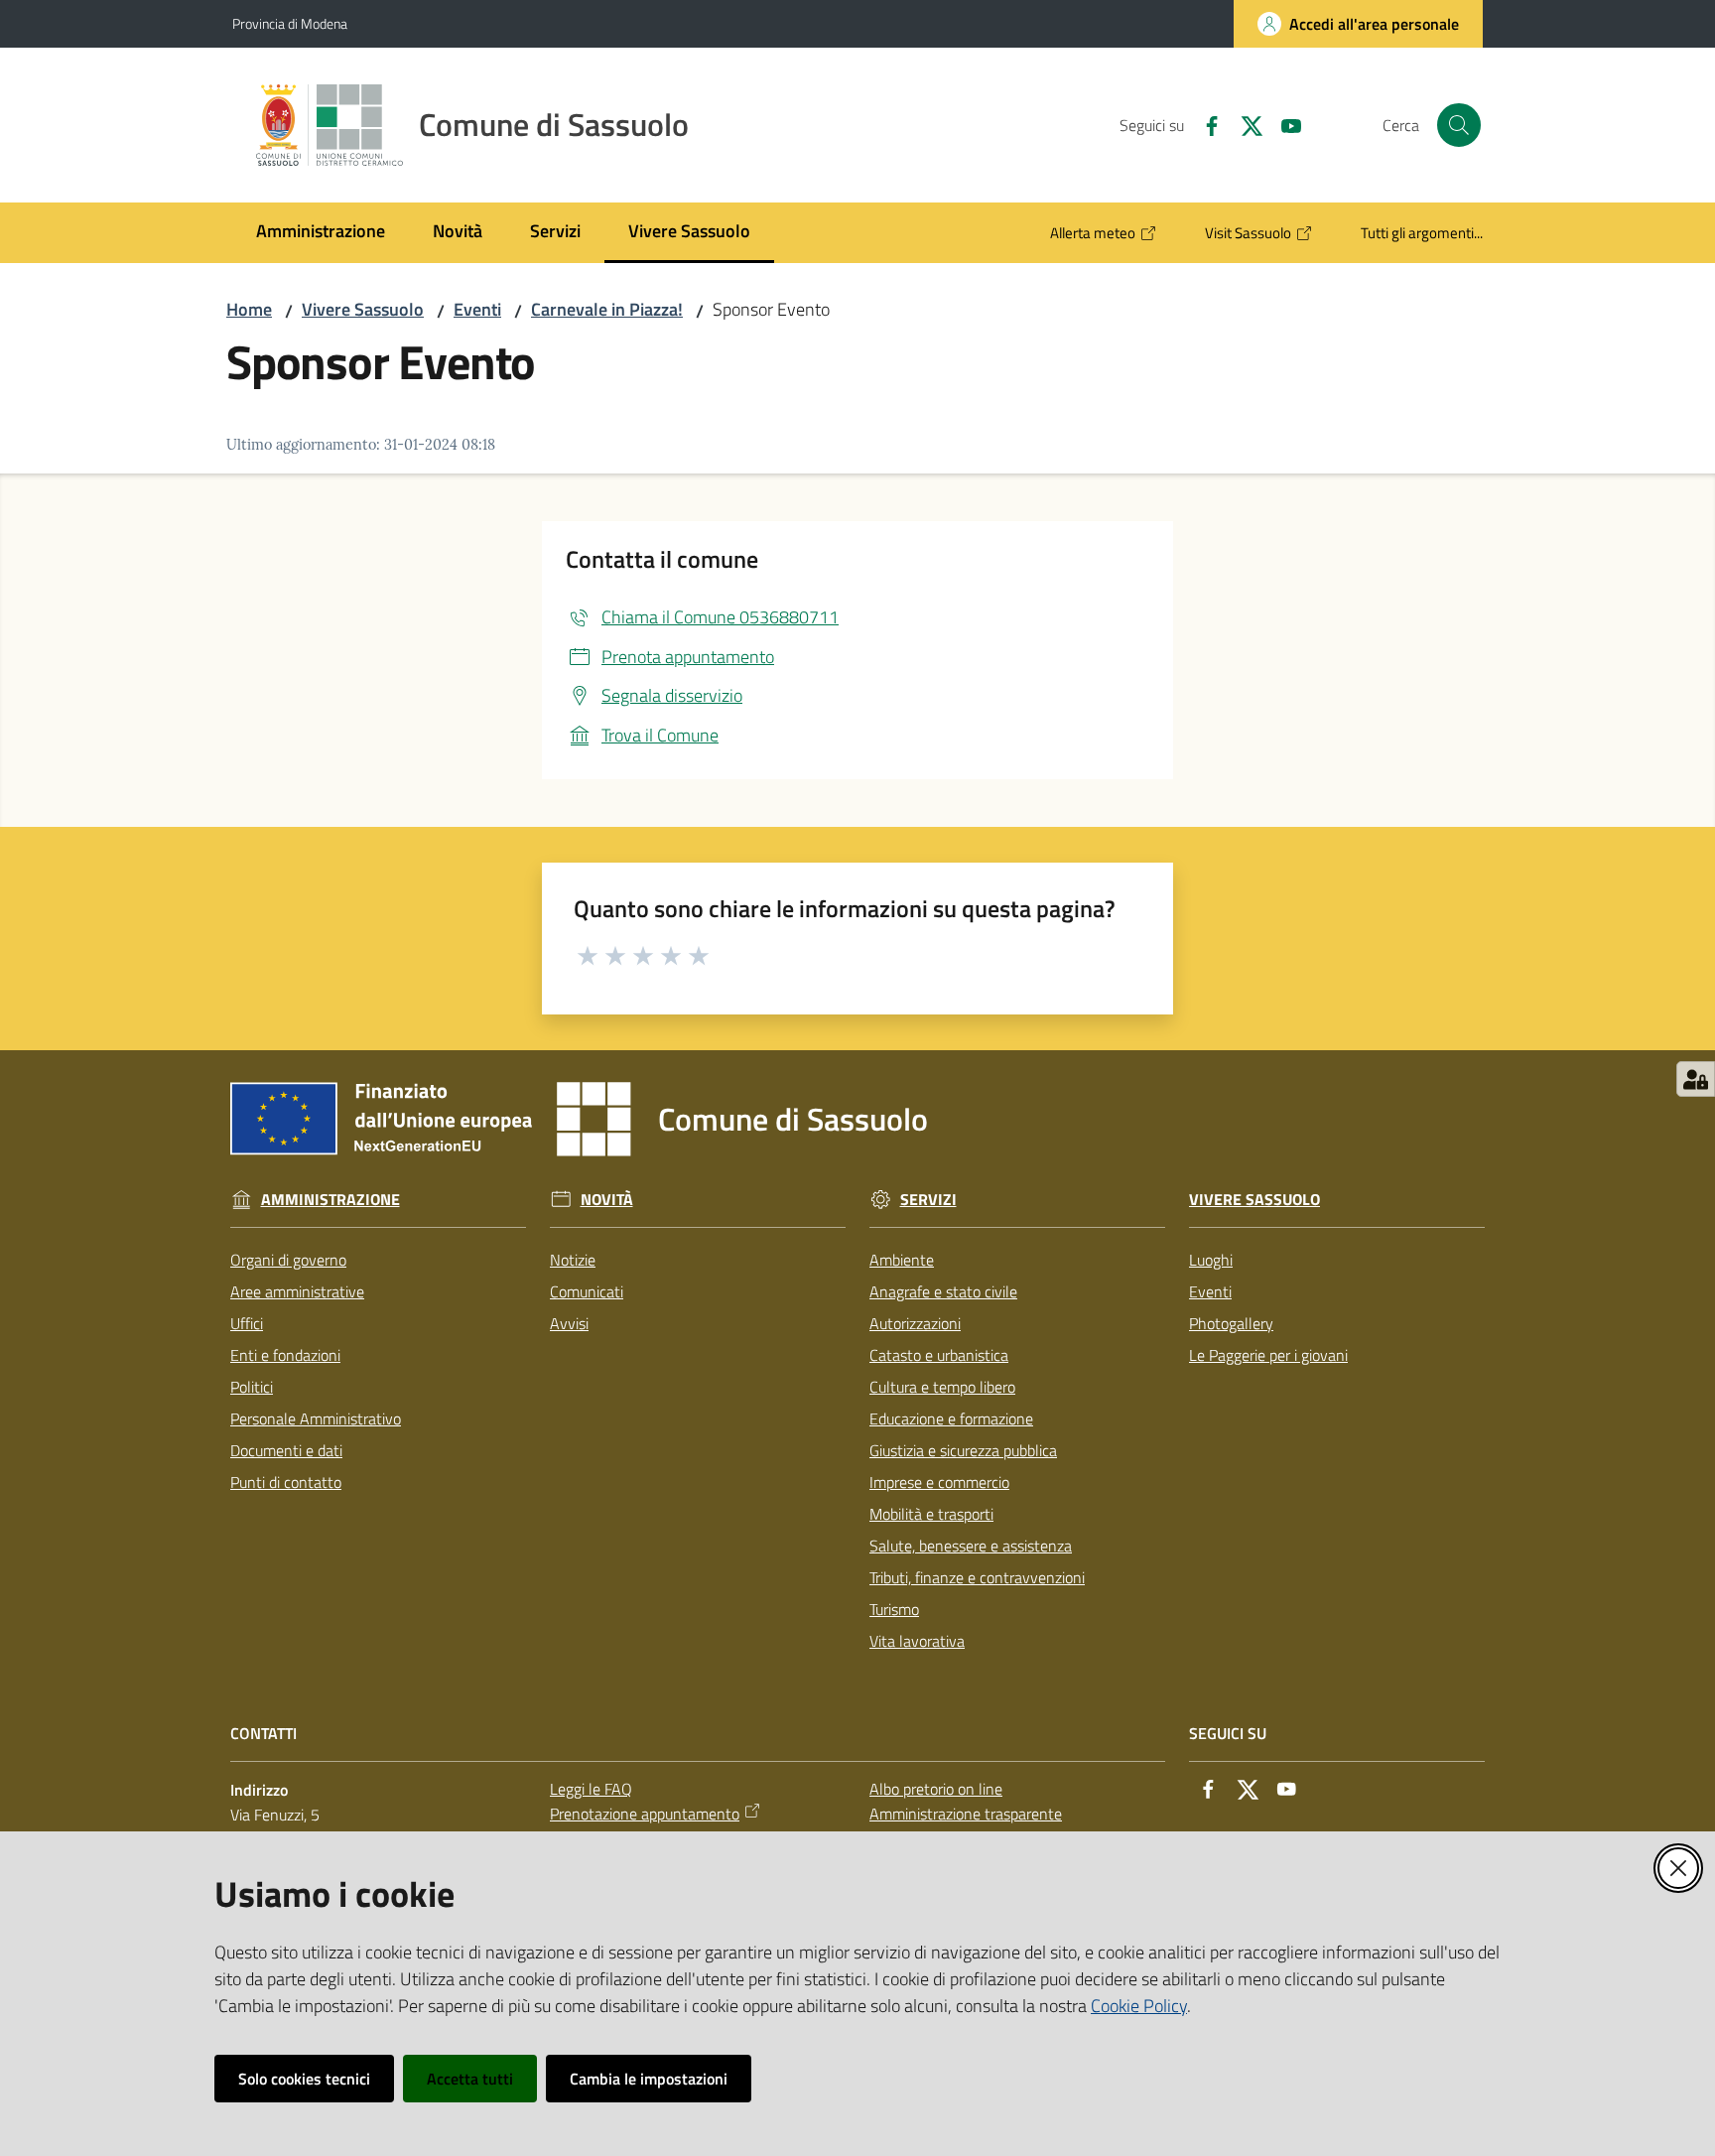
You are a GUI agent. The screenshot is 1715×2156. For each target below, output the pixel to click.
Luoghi (1211, 1260)
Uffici (247, 1323)
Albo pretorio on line (936, 1789)
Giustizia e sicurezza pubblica (963, 1450)
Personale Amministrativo (316, 1418)
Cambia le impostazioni (649, 2079)
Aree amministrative (297, 1291)
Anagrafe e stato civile (943, 1291)
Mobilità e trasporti (931, 1514)
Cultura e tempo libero (942, 1387)
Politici (252, 1387)
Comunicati (587, 1291)
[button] (1459, 125)
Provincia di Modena (290, 23)
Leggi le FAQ (591, 1789)
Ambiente (902, 1260)
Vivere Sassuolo (363, 309)
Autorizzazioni (915, 1323)
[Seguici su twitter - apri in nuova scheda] (1244, 124)
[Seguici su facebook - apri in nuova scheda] (1204, 124)
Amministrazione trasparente (966, 1814)
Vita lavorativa (917, 1641)
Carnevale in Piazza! (607, 309)
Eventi (477, 309)
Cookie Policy (1139, 2006)
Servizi (928, 1200)
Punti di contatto (286, 1482)
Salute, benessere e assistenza (971, 1546)
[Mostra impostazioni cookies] (1696, 1079)
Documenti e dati (286, 1450)
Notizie (573, 1260)
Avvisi (569, 1323)
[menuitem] (321, 233)
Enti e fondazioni (285, 1355)
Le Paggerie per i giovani (1268, 1355)
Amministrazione (330, 1200)
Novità (607, 1200)
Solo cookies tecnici (304, 2079)
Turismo (894, 1609)
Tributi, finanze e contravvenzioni (977, 1577)
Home (249, 309)
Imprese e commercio (939, 1482)
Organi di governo (288, 1260)
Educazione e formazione (951, 1418)
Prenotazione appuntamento (645, 1814)
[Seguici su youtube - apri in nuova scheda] (1283, 124)
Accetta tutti (470, 2079)
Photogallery (1231, 1323)
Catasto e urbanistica (939, 1355)
